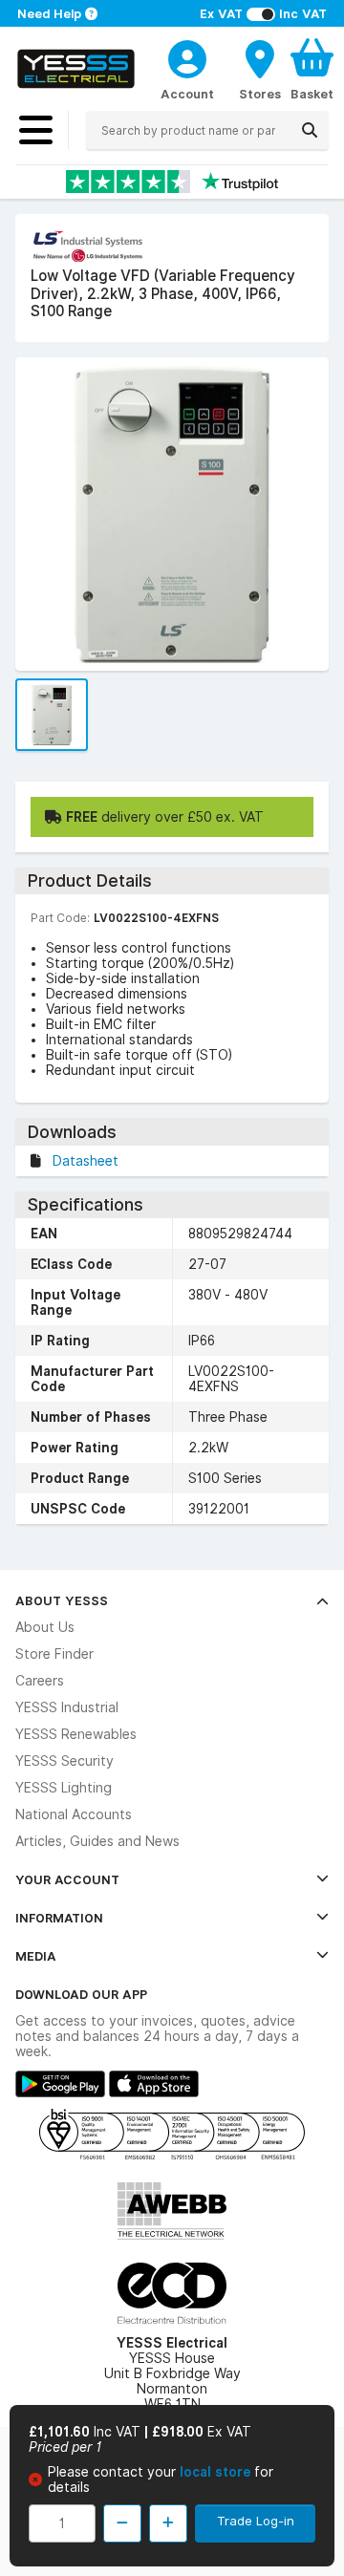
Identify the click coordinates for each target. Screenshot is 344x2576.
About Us (45, 1627)
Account (187, 94)
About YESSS (62, 1600)
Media (36, 1956)
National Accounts (74, 1814)
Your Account (67, 1879)
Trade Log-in (256, 2521)
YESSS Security (64, 1761)
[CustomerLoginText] (187, 56)
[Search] (310, 130)
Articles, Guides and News (97, 1841)
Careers (40, 1681)
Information (59, 1918)
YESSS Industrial (67, 1707)
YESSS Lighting (64, 1788)
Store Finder (54, 1654)
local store (217, 2472)
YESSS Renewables (76, 1734)
